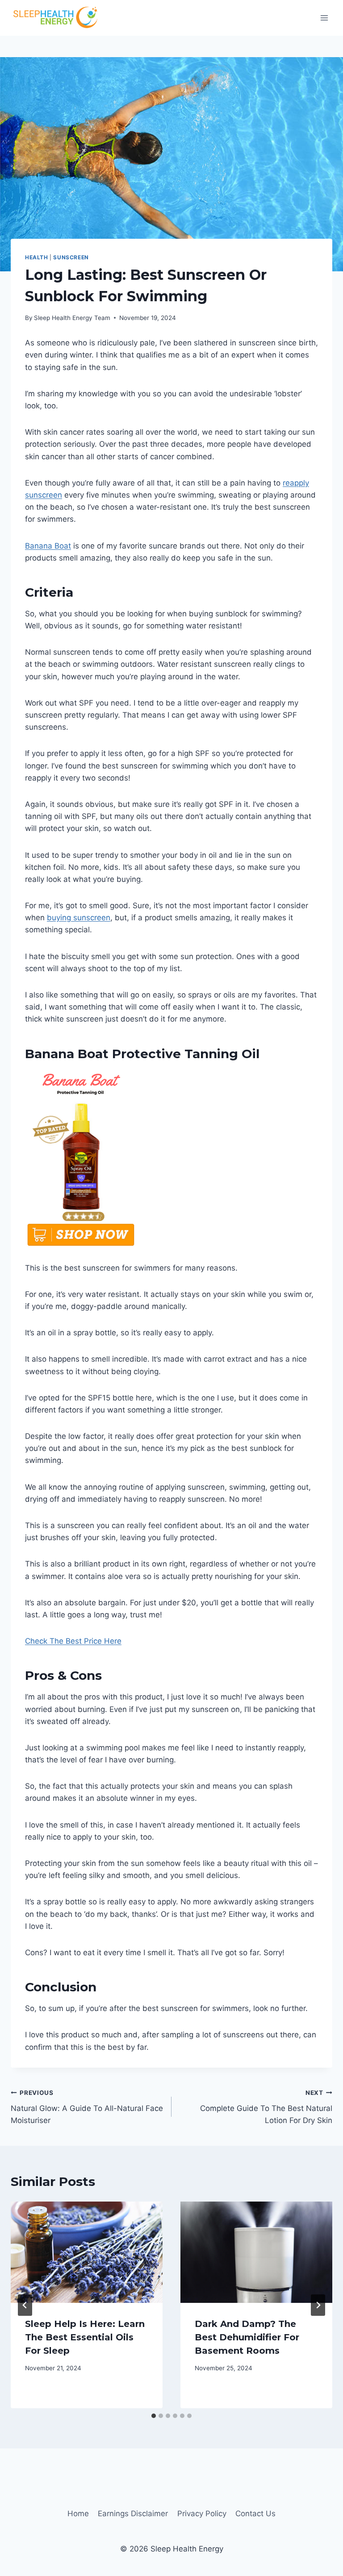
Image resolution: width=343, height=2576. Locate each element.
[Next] (318, 2305)
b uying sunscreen (79, 918)
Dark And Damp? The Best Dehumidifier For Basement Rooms (247, 2337)
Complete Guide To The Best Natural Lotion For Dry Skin (266, 2107)
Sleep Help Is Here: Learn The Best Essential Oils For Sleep (85, 2337)
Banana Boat (48, 546)
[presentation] (87, 2252)
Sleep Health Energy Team (72, 318)
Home (78, 2514)
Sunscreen (71, 257)
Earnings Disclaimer (133, 2514)
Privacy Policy (202, 2514)
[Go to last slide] (25, 2305)
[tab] (154, 2416)
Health (37, 257)
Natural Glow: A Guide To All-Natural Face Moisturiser (87, 2107)
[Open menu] (324, 18)
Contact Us (255, 2514)
